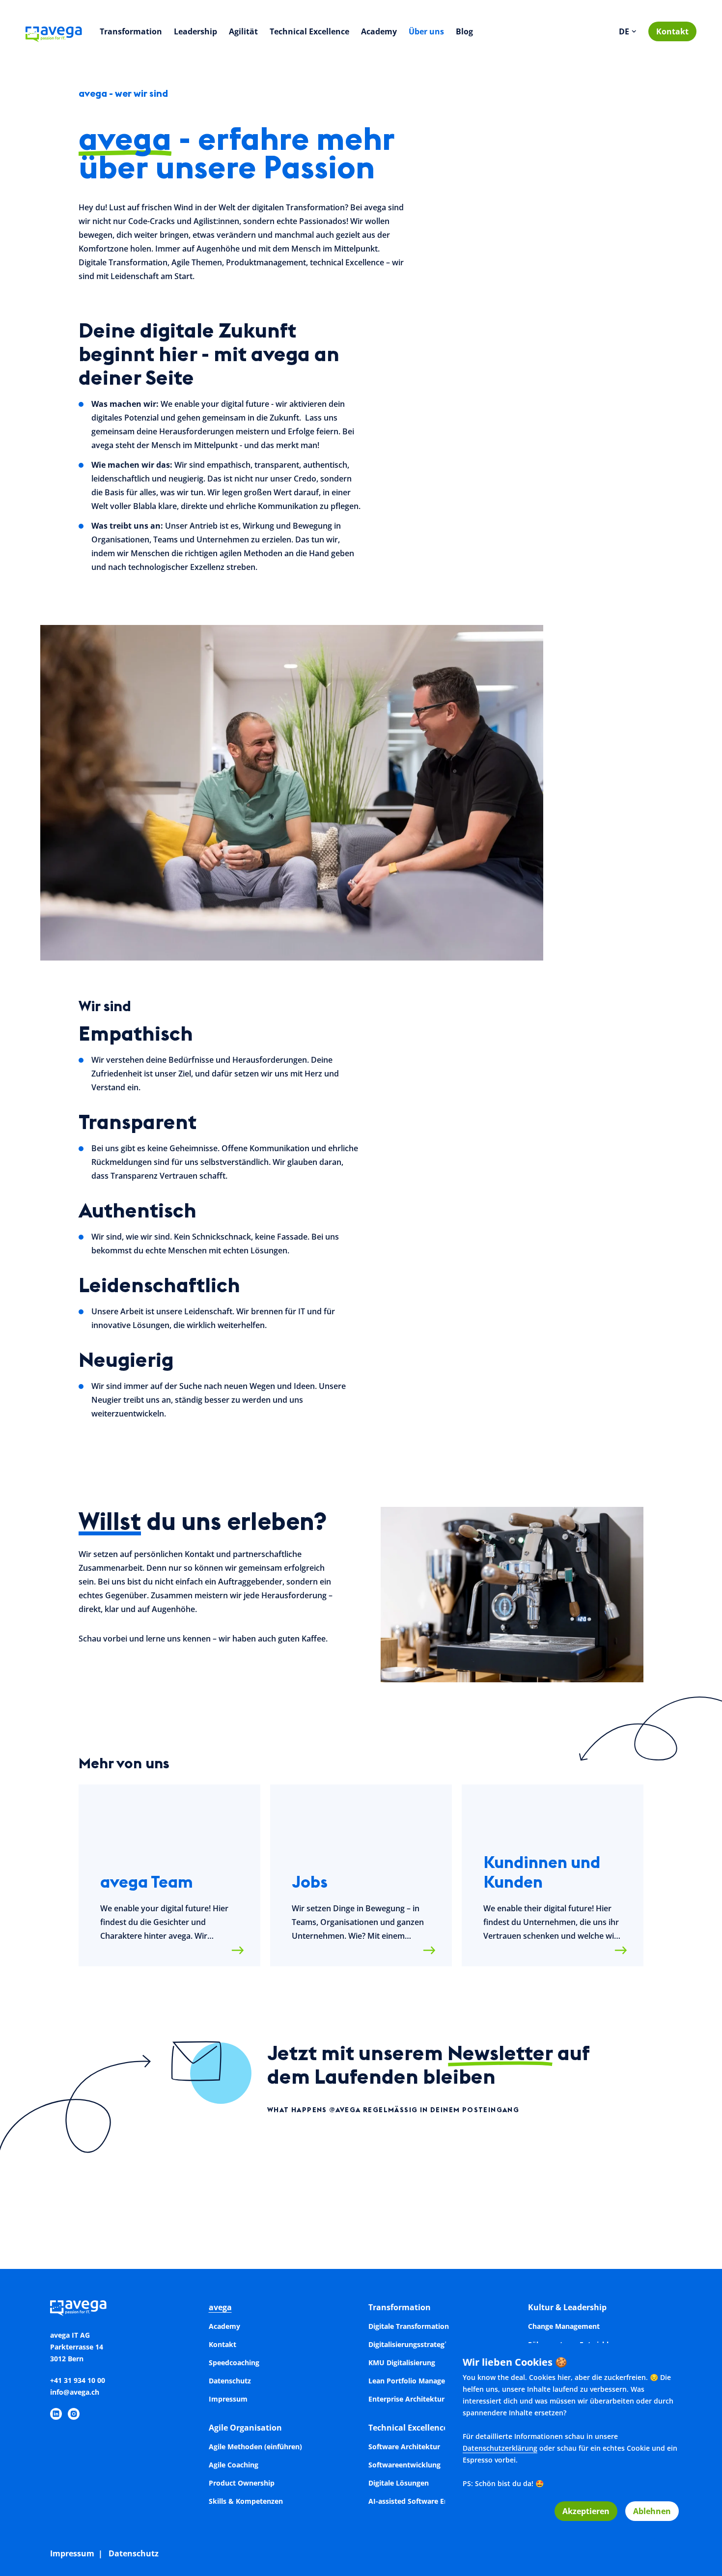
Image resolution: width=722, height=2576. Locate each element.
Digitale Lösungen (399, 2483)
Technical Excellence (309, 31)
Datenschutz (230, 2381)
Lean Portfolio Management (416, 2381)
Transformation (131, 31)
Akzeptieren (586, 2511)
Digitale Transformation (409, 2326)
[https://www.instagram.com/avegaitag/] (74, 2414)
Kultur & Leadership (567, 2307)
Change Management (564, 2326)
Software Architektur (404, 2447)
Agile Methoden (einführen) (255, 2447)
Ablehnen (652, 2511)
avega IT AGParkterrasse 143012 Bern (77, 2347)
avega (220, 2307)
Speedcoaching (234, 2363)
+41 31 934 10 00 (78, 2380)
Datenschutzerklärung (500, 2448)
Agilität (243, 31)
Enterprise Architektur (406, 2399)
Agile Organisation (245, 2428)
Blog (464, 31)
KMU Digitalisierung (402, 2363)
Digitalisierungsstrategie (409, 2344)
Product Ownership (242, 2483)
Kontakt (672, 31)
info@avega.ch (75, 2392)
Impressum (228, 2399)
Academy (379, 31)
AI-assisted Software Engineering (424, 2501)
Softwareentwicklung (404, 2465)
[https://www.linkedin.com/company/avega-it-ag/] (56, 2414)
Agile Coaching (234, 2465)
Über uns (426, 31)
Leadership (195, 31)
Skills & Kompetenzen (246, 2501)
